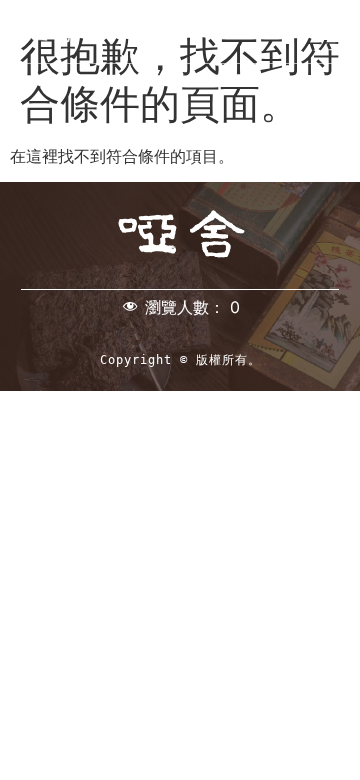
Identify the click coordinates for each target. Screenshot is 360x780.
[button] (329, 31)
